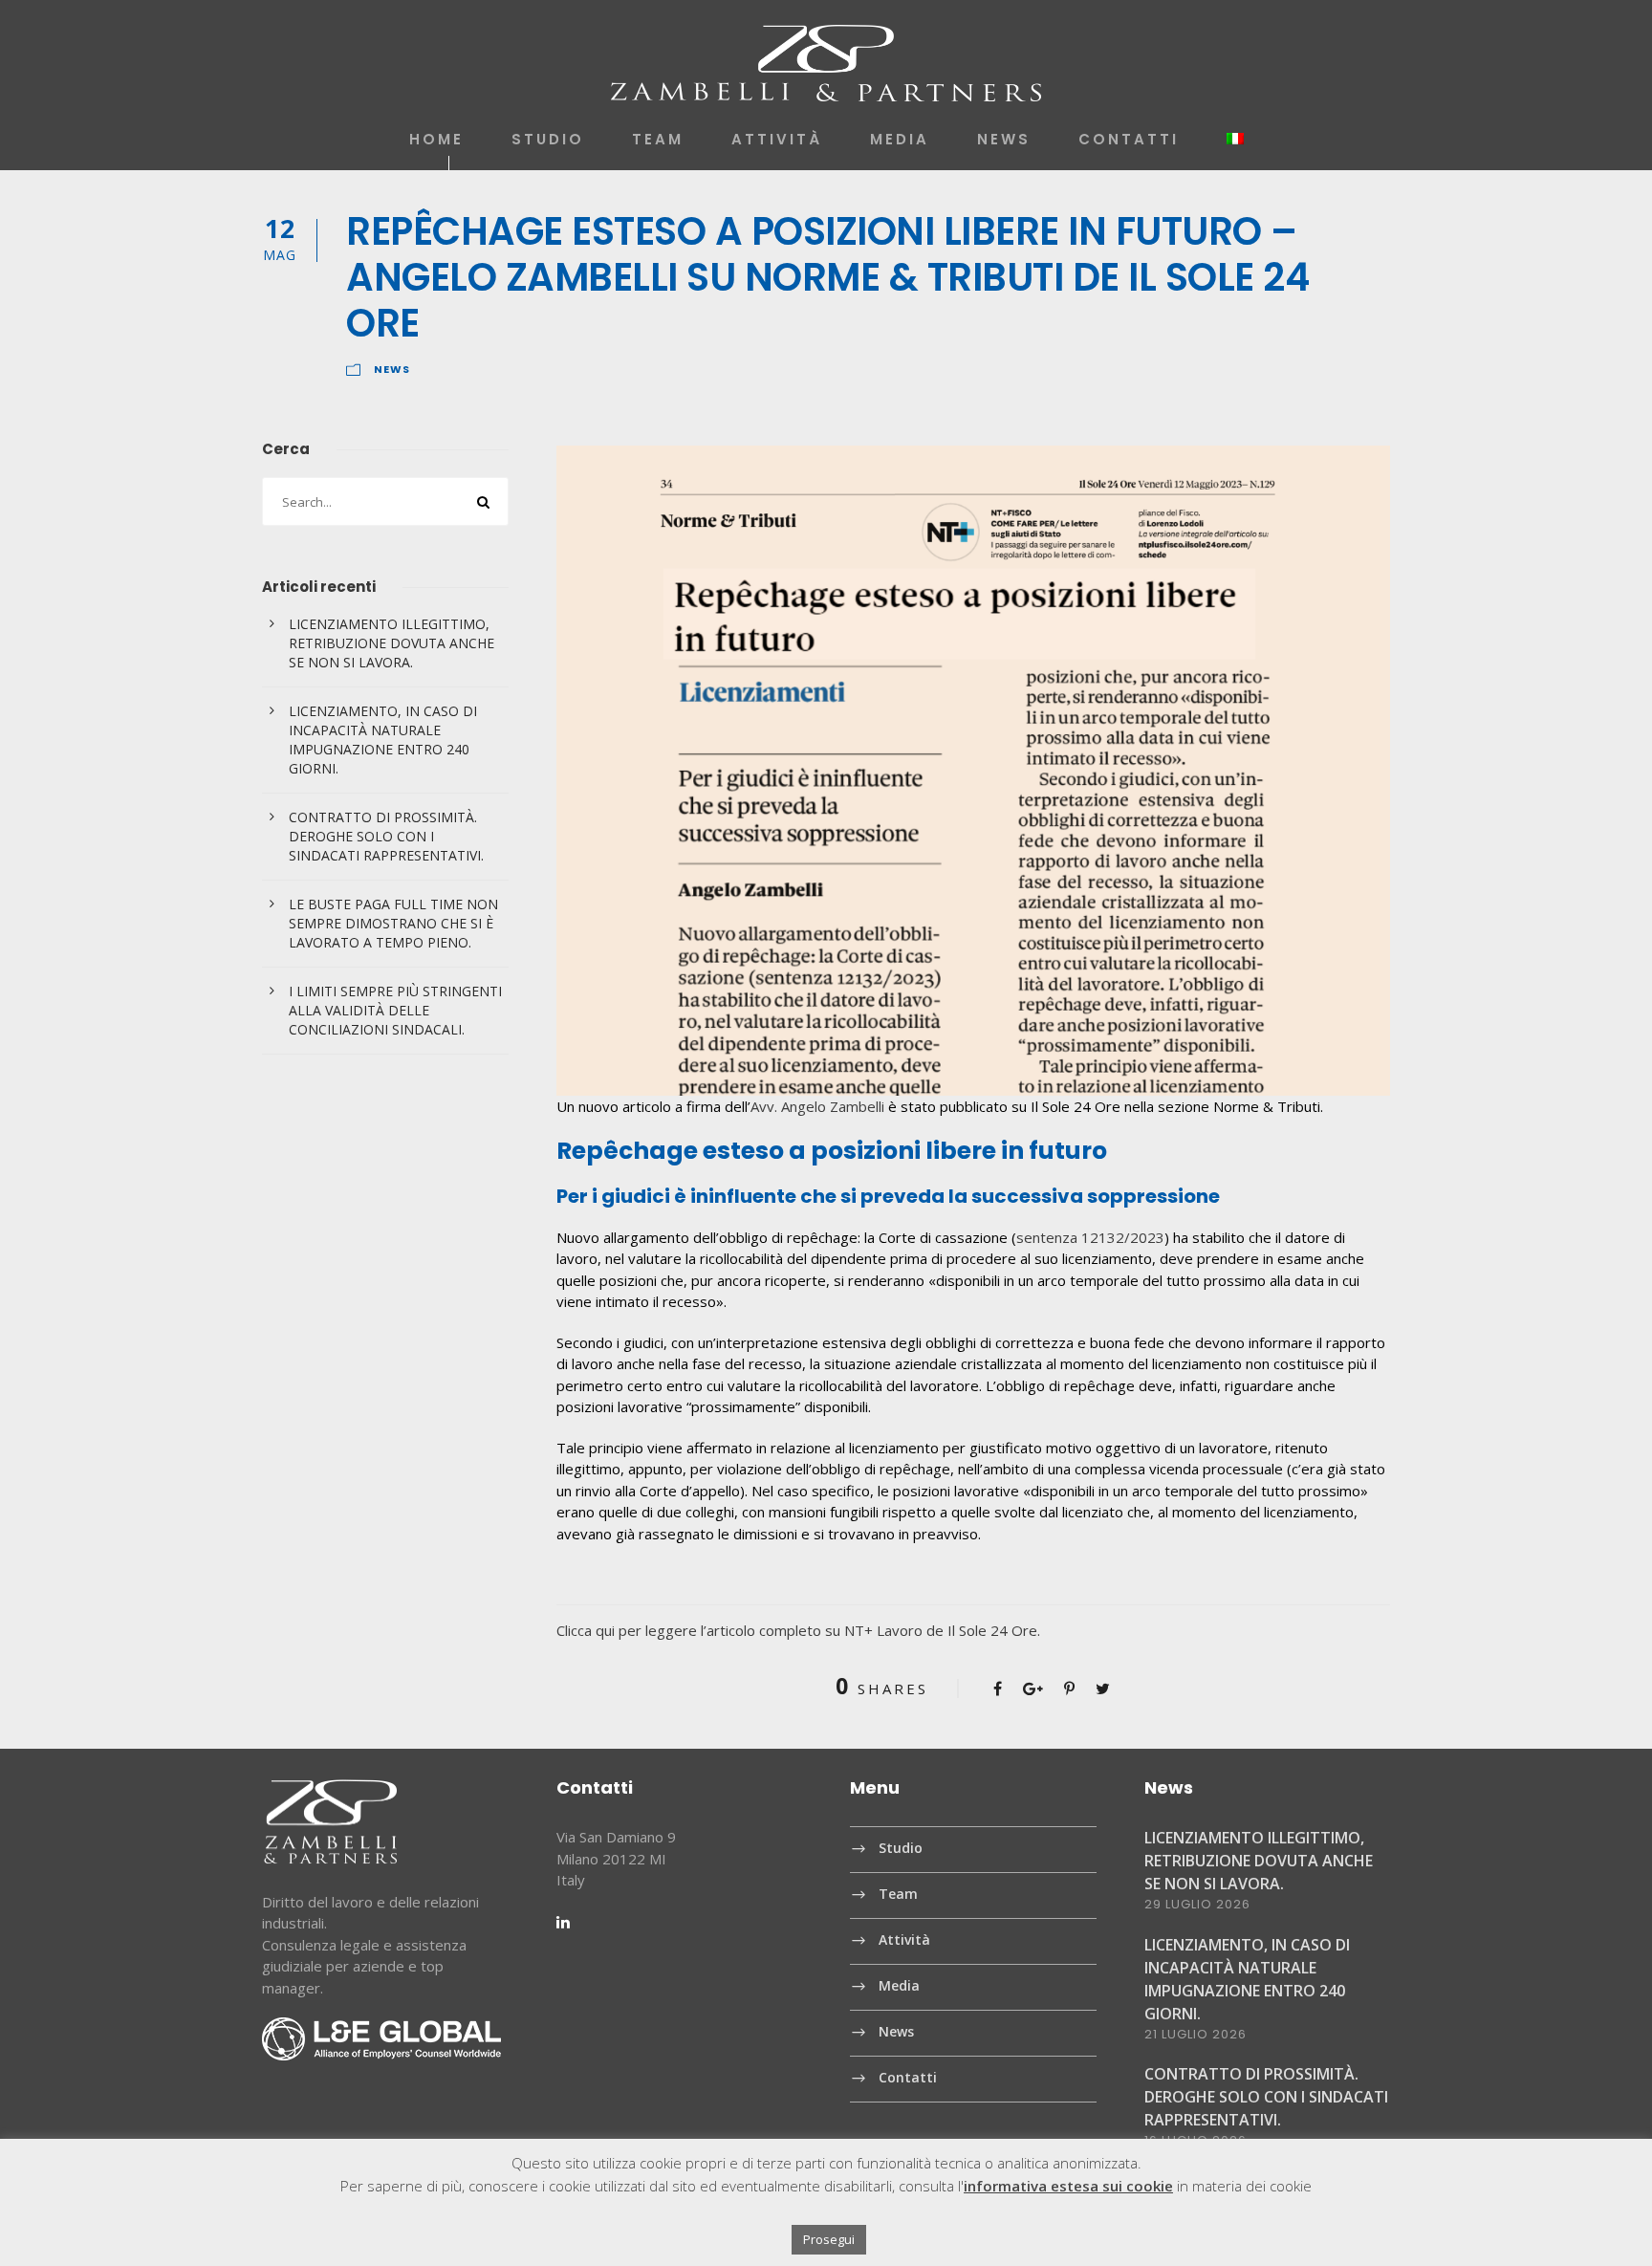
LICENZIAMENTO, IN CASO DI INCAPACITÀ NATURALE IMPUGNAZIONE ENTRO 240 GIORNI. (383, 740)
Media (900, 139)
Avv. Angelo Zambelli (817, 1106)
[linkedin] (563, 1922)
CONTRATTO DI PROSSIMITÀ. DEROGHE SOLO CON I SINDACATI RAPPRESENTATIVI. (386, 836)
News (1004, 139)
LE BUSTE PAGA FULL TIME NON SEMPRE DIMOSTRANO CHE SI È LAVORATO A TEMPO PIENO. (393, 923)
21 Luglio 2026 (1196, 2034)
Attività (777, 139)
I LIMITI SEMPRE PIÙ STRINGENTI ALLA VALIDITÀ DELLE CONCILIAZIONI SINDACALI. (395, 1010)
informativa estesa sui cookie (1068, 2186)
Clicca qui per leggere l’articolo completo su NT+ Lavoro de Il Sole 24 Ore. (798, 1630)
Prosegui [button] (829, 2239)
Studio (548, 139)
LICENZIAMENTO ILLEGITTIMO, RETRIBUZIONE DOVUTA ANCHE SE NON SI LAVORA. (391, 643)
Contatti (1129, 139)
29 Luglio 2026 (1197, 1904)
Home (436, 139)
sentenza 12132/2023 (1090, 1237)
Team (658, 139)
